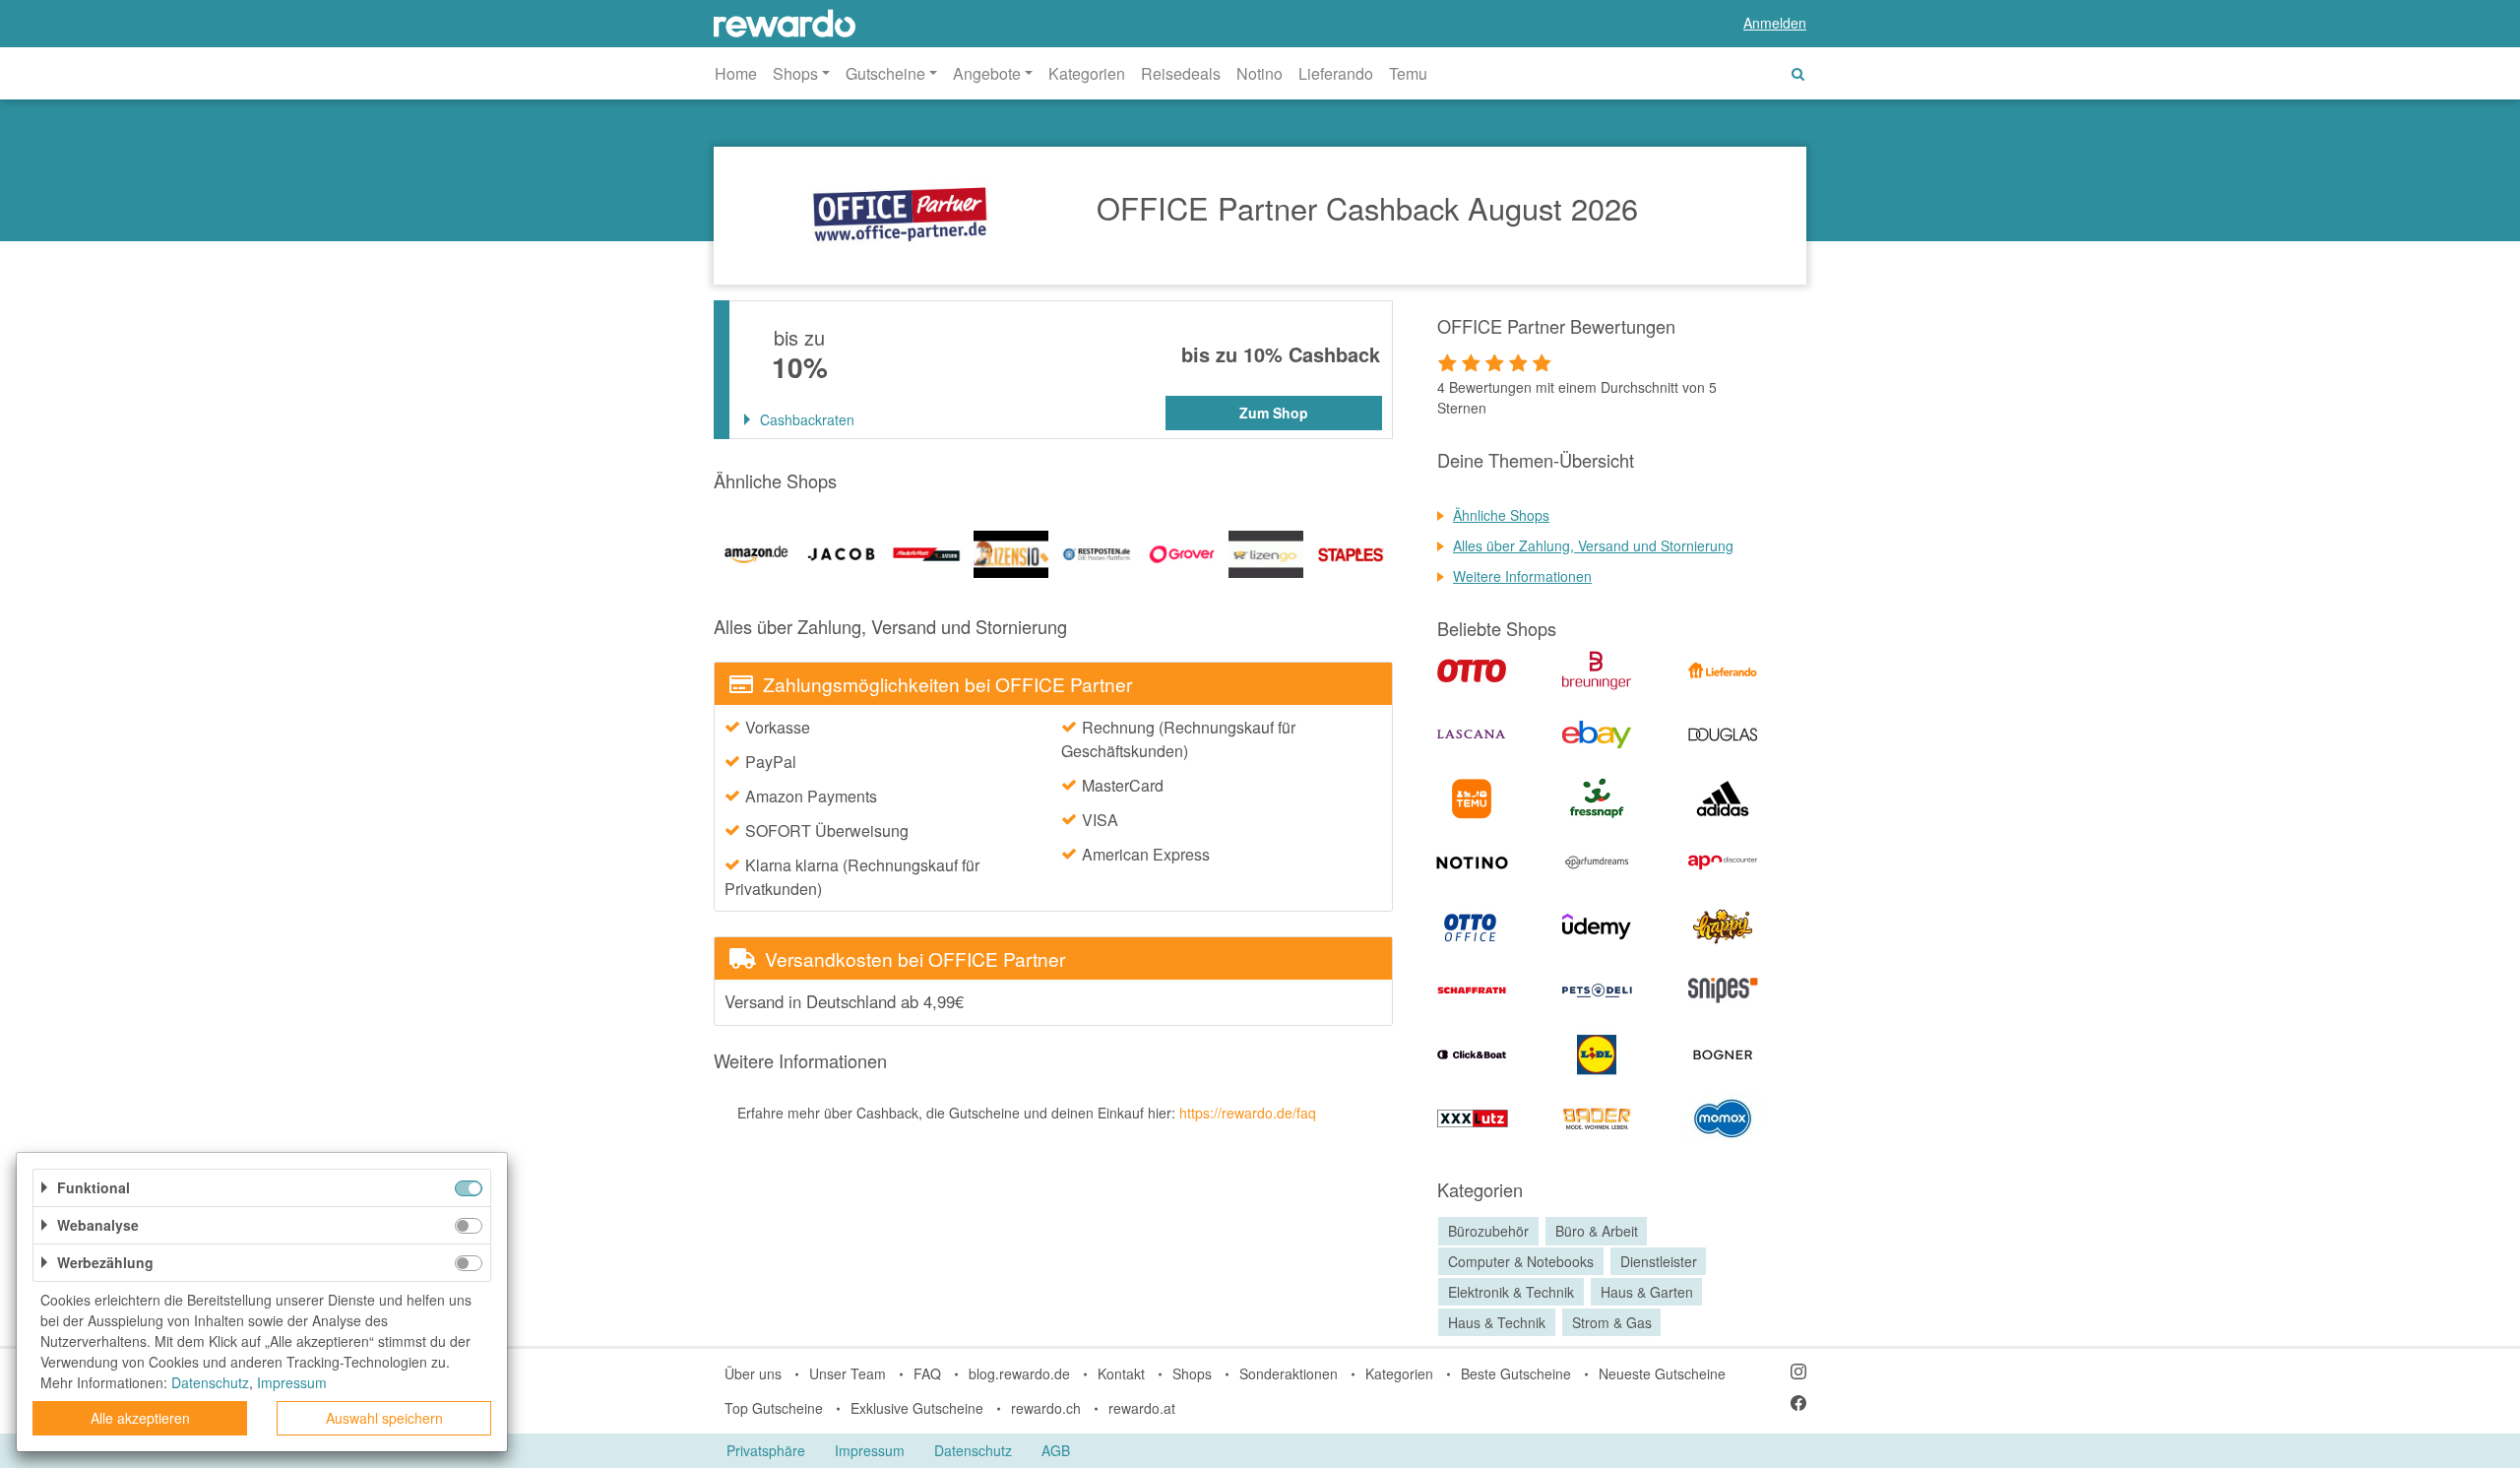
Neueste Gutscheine (1662, 1373)
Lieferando (1336, 73)
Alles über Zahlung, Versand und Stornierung (1593, 545)
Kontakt (1121, 1373)
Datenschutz (973, 1450)
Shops (1192, 1373)
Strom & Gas (1612, 1322)
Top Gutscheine (774, 1408)
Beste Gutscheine (1516, 1373)
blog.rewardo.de (1019, 1373)
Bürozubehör (1488, 1231)
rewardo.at (1142, 1408)
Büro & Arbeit (1597, 1231)
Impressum (870, 1450)
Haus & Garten (1647, 1292)
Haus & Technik (1497, 1322)
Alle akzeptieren (140, 1418)
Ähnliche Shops (1501, 515)
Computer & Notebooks (1521, 1261)
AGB (1056, 1450)
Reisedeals (1181, 73)
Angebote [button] (987, 73)
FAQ (927, 1373)
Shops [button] (795, 73)
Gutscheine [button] (885, 73)
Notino (1260, 73)
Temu (1408, 73)
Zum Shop (1274, 413)
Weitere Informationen (1522, 576)
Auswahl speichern (384, 1418)
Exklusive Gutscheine (917, 1408)
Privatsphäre (766, 1450)
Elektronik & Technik (1511, 1292)
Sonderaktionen (1289, 1373)
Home (736, 73)
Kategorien (1087, 73)
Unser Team (848, 1373)
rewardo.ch (1046, 1408)
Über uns (753, 1373)
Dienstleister (1659, 1261)
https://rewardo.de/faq (1248, 1113)
